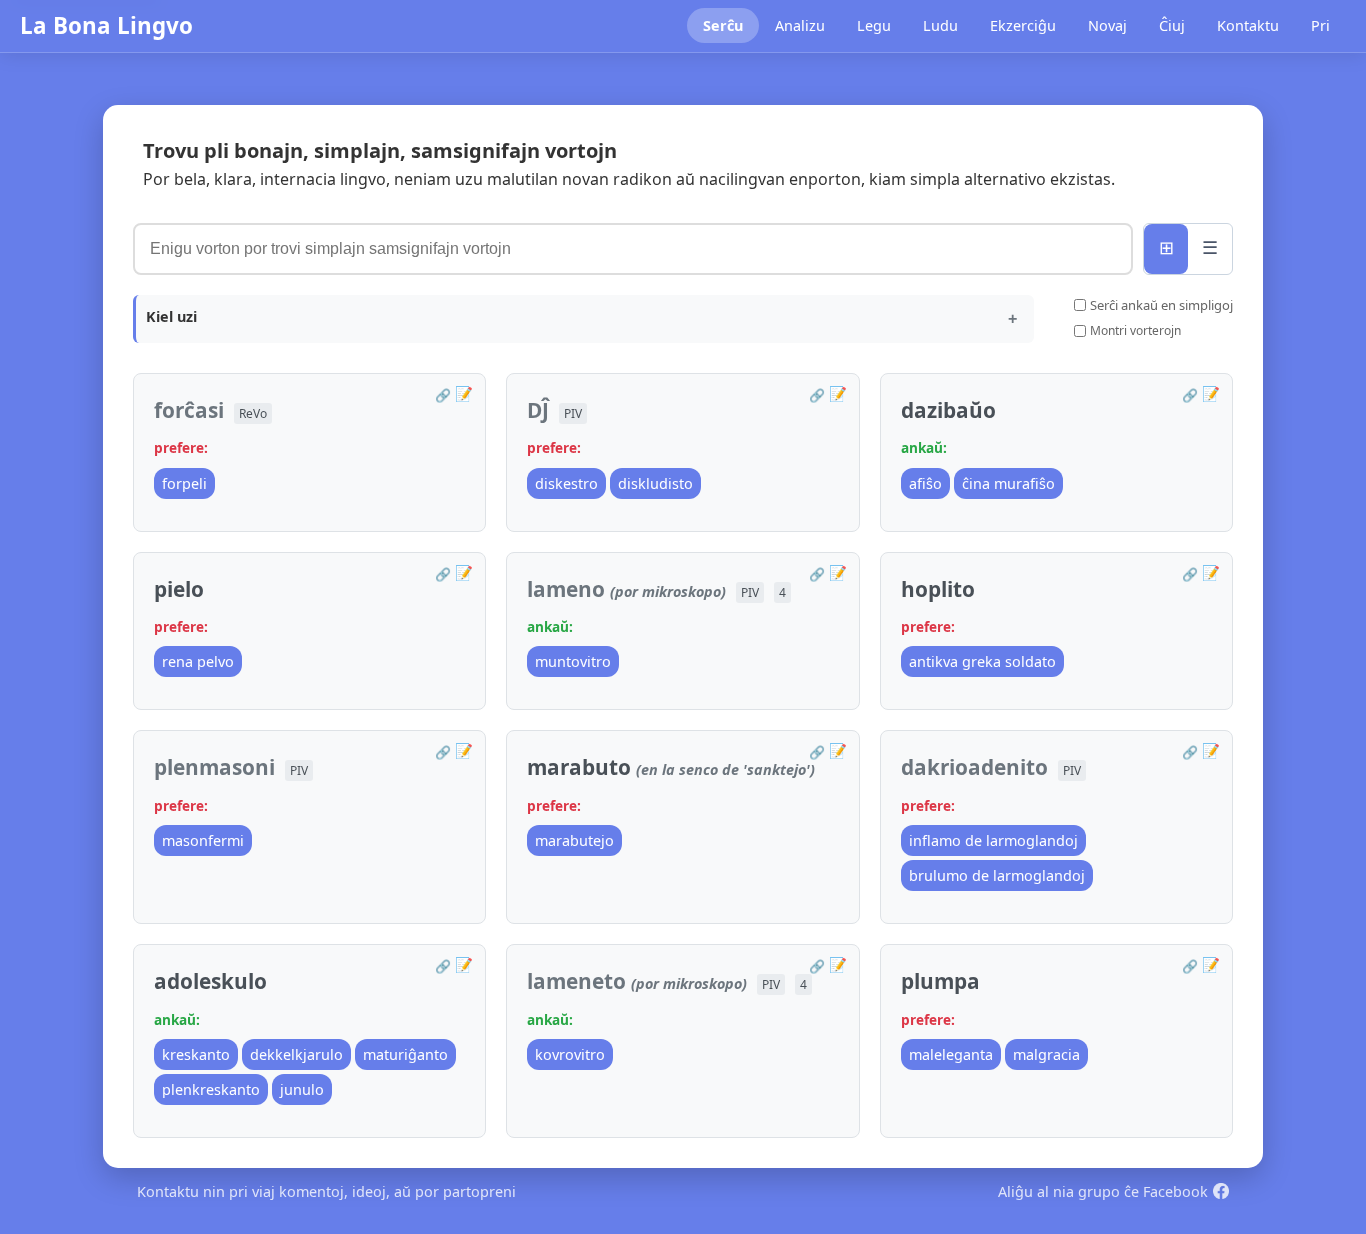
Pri (1320, 25)
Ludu (940, 25)
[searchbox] (633, 249)
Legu (874, 25)
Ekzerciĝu (1023, 25)
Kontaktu (1248, 25)
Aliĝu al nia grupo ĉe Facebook (1103, 1191)
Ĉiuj (1172, 25)
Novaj (1107, 25)
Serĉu (723, 25)
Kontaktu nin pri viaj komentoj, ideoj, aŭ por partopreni (326, 1191)
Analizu (800, 25)
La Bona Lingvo (106, 25)
